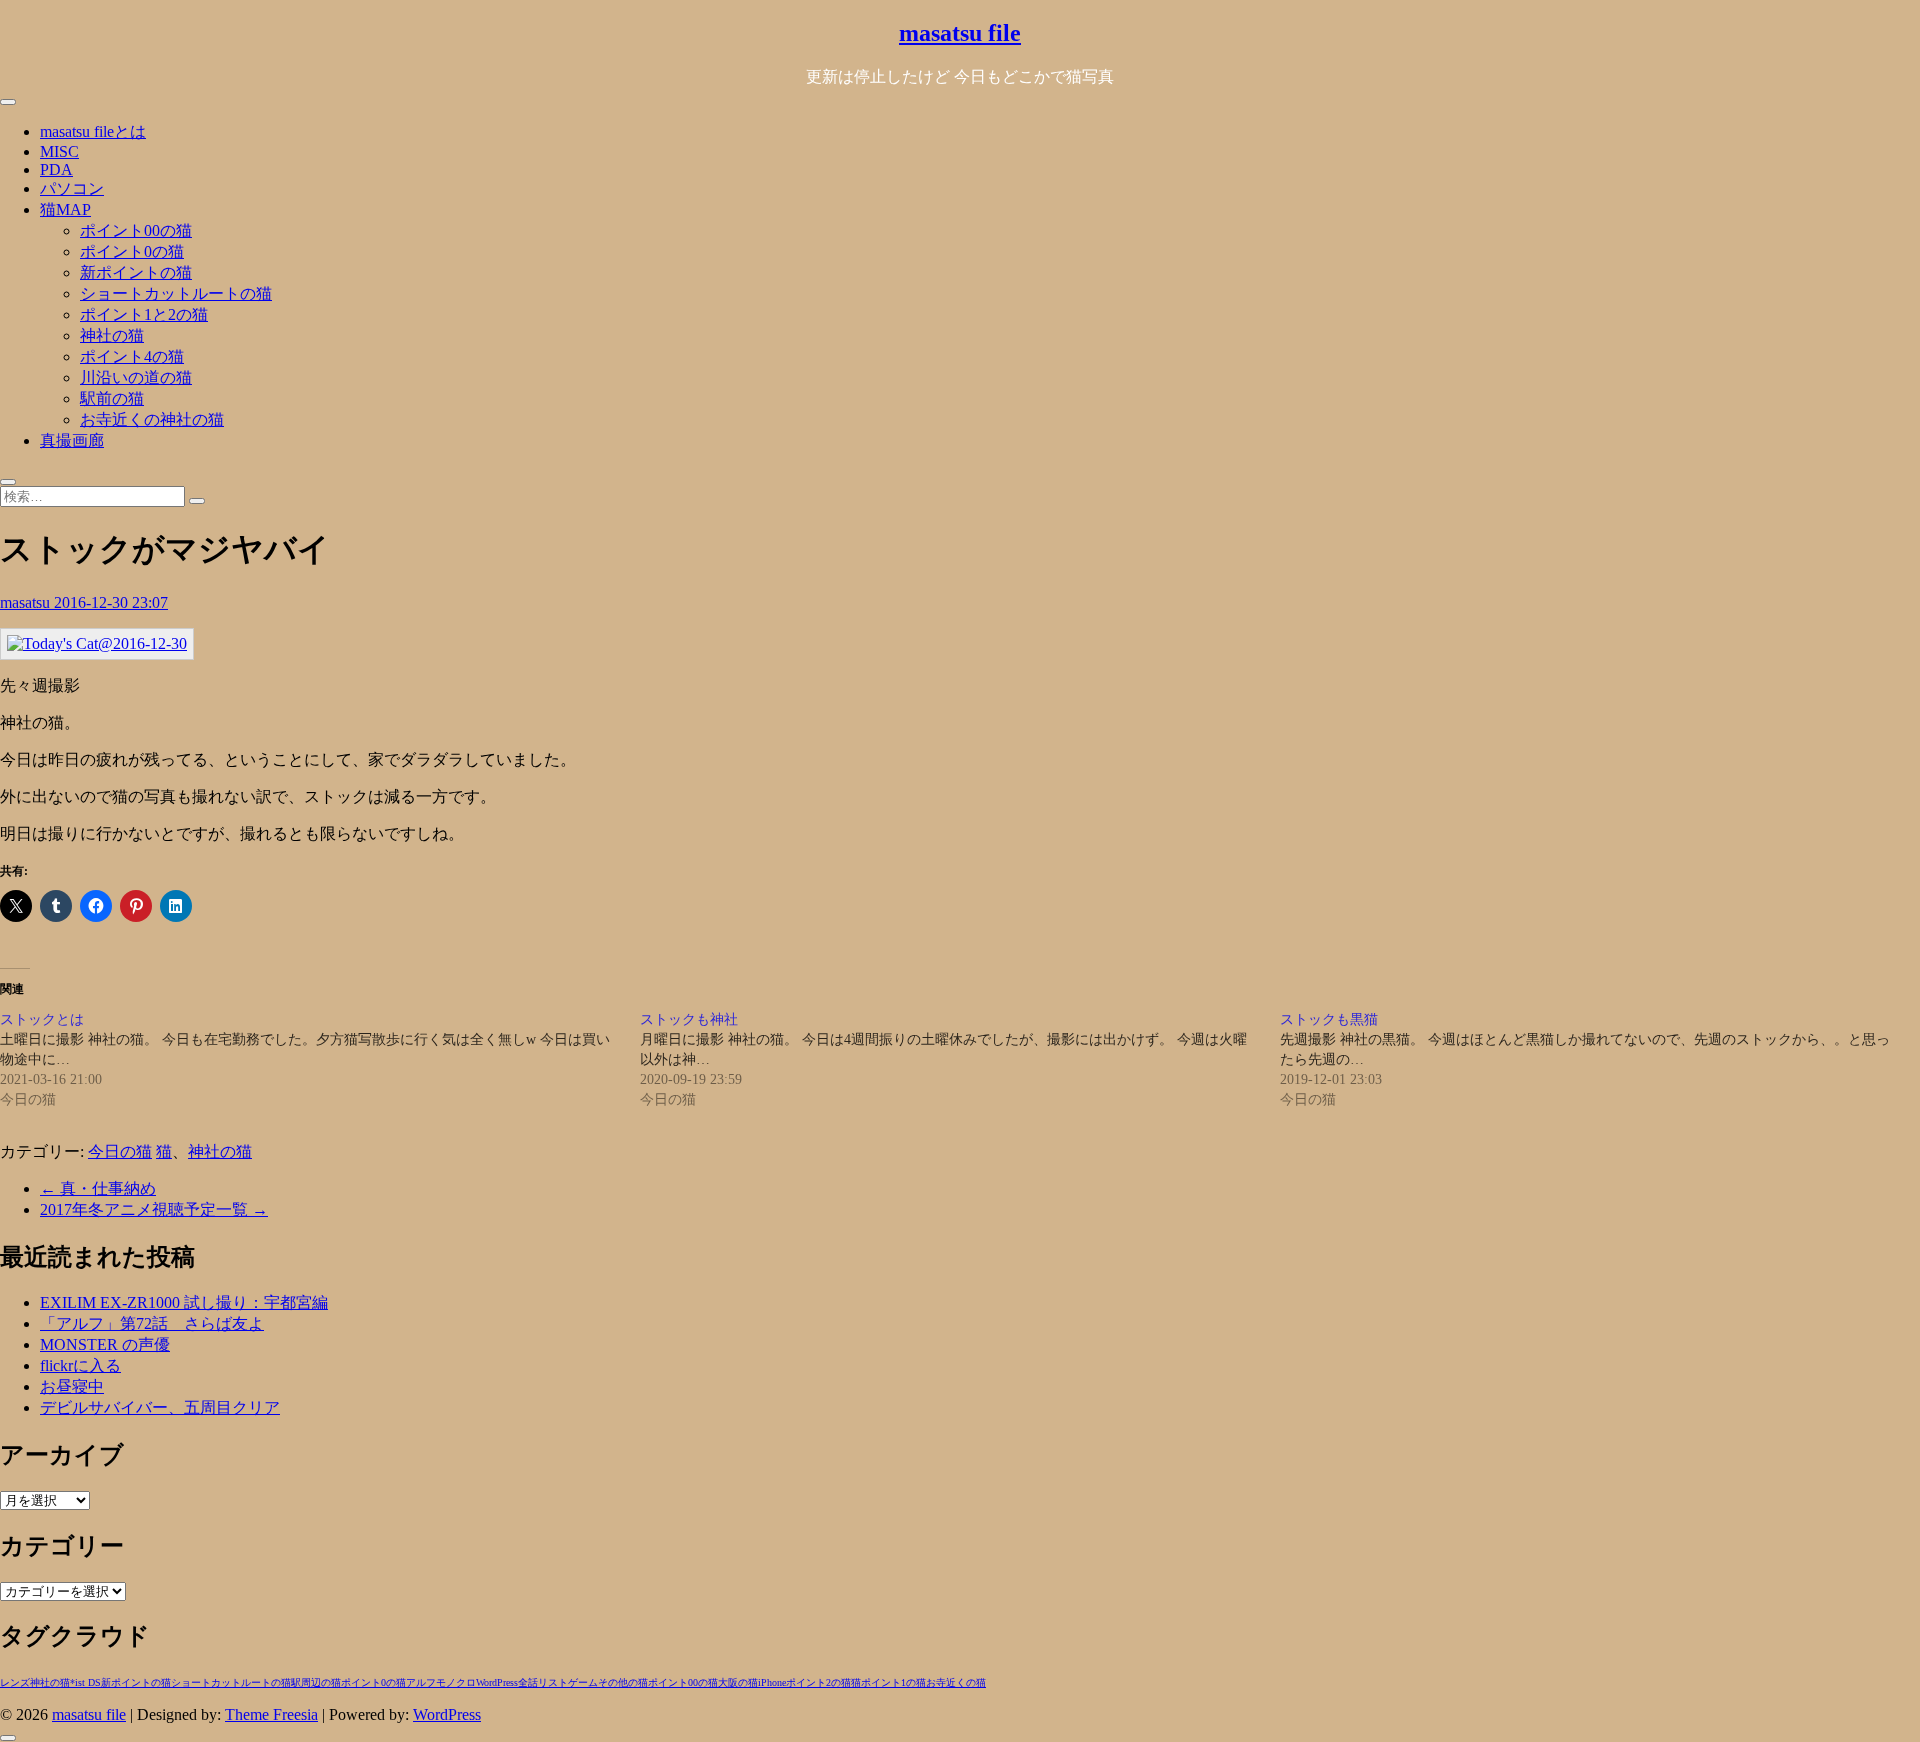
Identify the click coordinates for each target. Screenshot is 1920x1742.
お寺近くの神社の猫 (152, 419)
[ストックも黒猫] (1600, 1060)
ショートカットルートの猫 (176, 293)
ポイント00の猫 (136, 230)
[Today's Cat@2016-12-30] (97, 643)
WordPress (497, 1682)
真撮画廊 (72, 440)
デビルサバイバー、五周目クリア (160, 1407)
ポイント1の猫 (893, 1682)
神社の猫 (112, 335)
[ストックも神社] (960, 1060)
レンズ (15, 1682)
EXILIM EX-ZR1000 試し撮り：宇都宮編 (184, 1302)
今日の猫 (120, 1151)
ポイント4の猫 (132, 356)
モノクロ (456, 1682)
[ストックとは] (320, 1060)
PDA (56, 169)
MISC (59, 151)
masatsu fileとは (93, 131)
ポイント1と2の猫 (144, 314)
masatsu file (960, 33)
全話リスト (543, 1682)
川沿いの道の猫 (136, 377)
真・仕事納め (98, 1188)
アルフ (421, 1682)
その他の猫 (623, 1682)
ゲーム (583, 1682)
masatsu (27, 602)
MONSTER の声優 (105, 1344)
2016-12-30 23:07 (111, 602)
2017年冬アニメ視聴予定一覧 (154, 1209)
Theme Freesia (271, 1714)
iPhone (772, 1682)
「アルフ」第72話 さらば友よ (152, 1323)
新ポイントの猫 (136, 272)
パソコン (72, 188)
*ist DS (85, 1682)
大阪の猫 (738, 1682)
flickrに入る (80, 1365)
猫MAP (65, 209)
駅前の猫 (112, 398)
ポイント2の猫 (818, 1682)
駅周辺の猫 (316, 1682)
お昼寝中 (72, 1386)
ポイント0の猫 (132, 251)
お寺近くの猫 (956, 1682)
